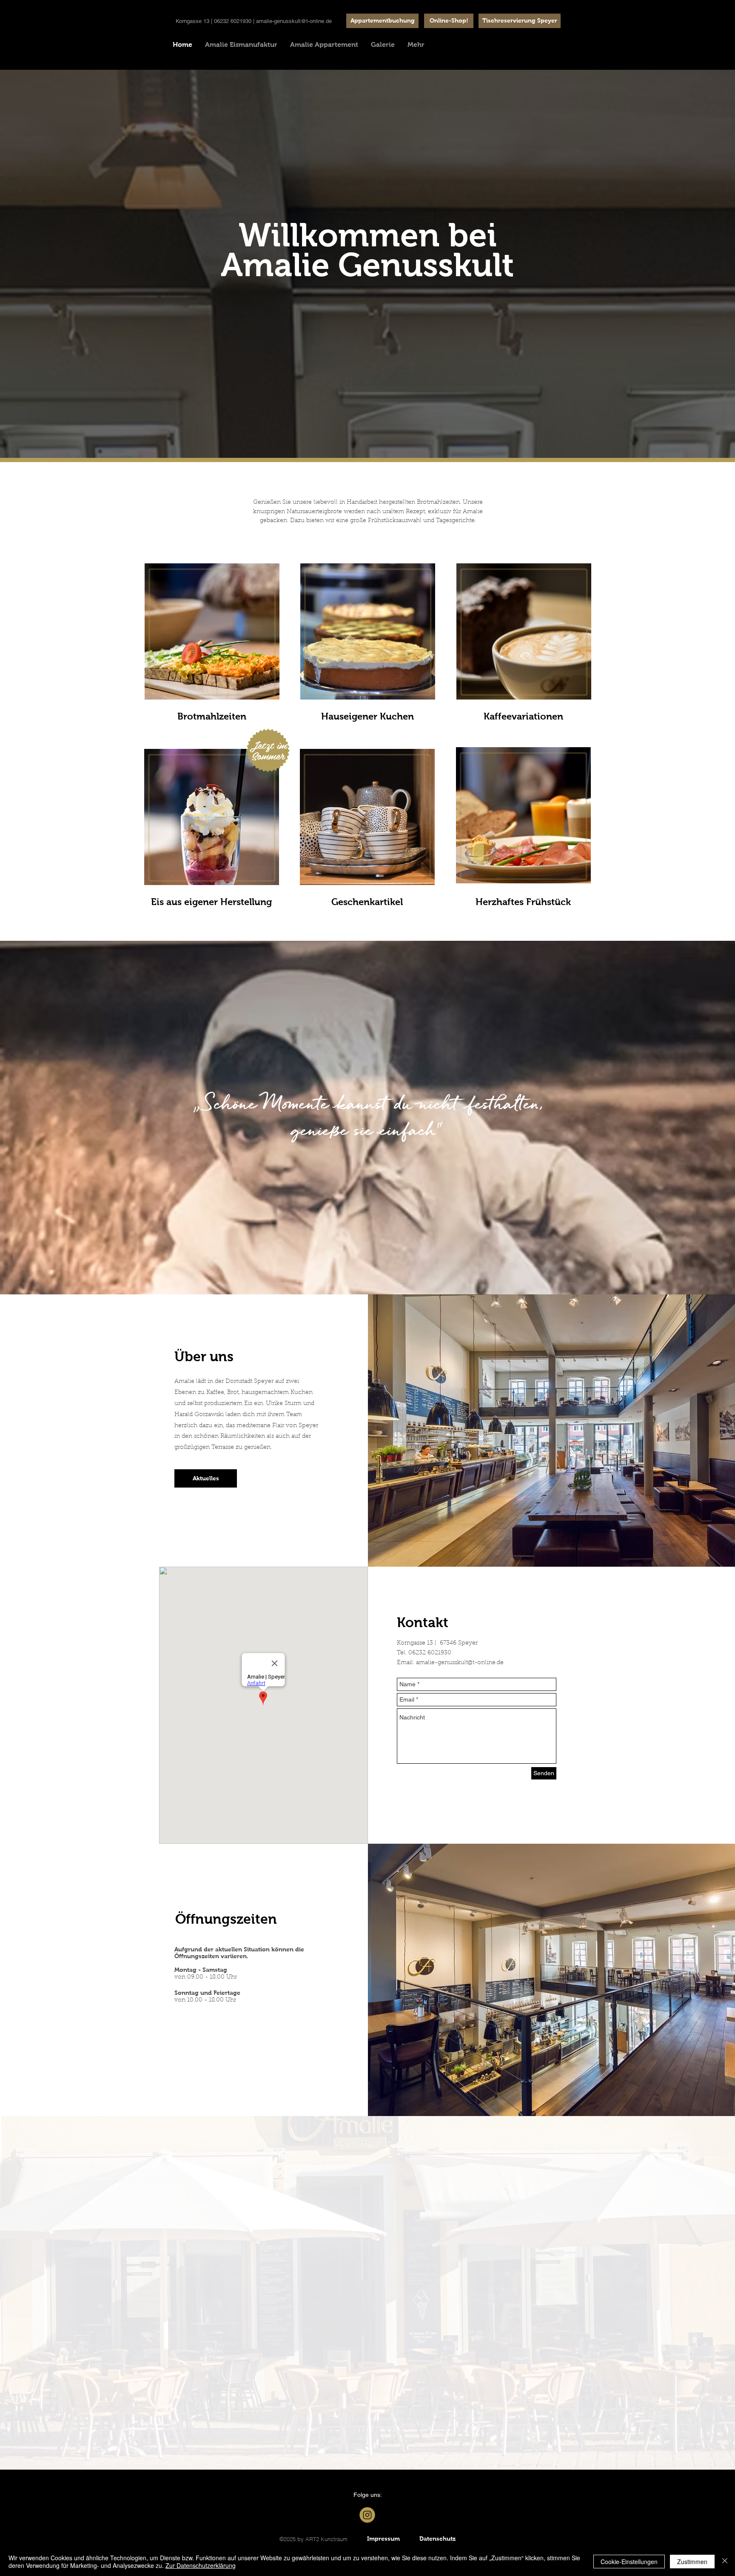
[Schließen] (725, 2562)
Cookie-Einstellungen (629, 2562)
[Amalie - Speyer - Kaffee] (367, 2515)
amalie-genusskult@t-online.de (294, 21)
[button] (520, 21)
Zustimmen (692, 2562)
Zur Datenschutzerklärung (201, 2565)
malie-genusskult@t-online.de (461, 1663)
